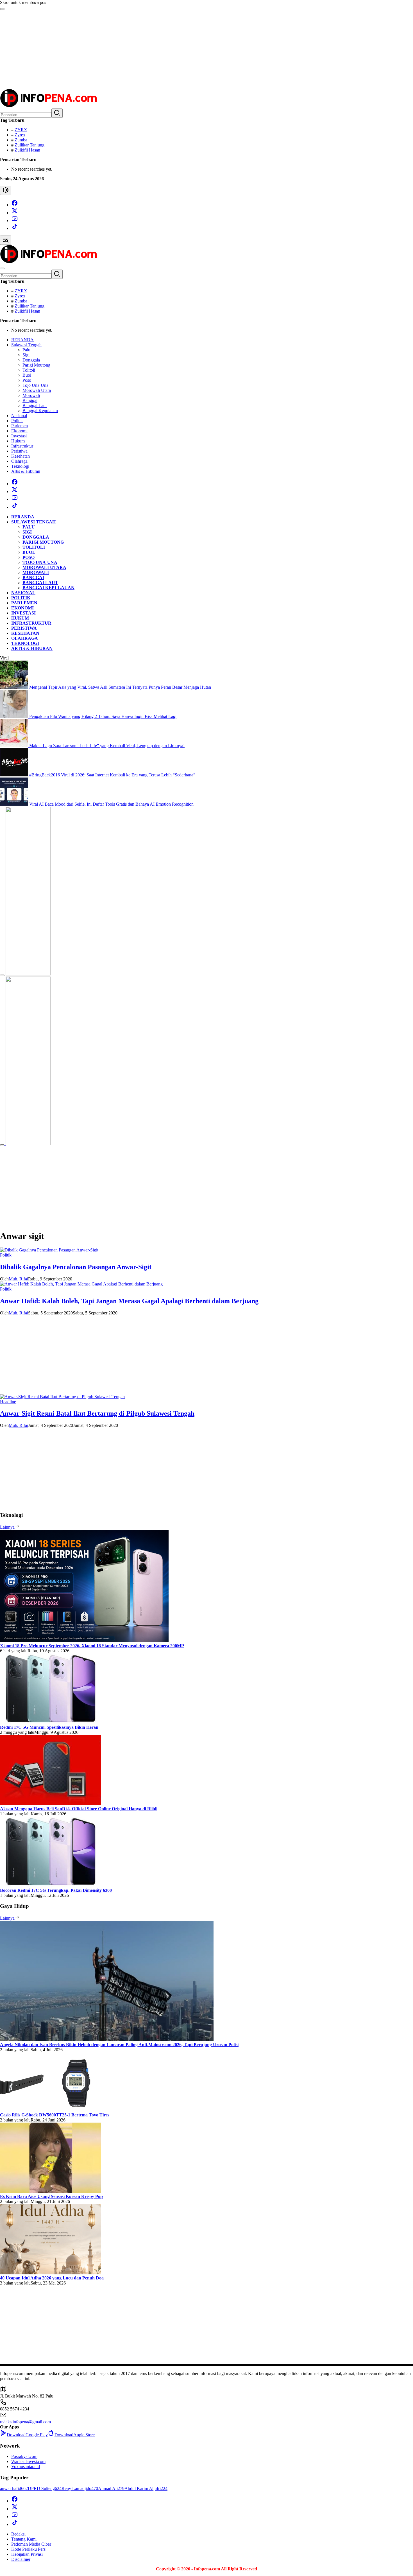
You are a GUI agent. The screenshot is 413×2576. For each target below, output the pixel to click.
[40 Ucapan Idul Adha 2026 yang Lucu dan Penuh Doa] (51, 2273)
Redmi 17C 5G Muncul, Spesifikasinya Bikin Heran (49, 1727)
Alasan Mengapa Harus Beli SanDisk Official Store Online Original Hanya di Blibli (79, 1809)
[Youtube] (15, 221)
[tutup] (2, 975)
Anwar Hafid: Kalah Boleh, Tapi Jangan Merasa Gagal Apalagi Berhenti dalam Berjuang (129, 1301)
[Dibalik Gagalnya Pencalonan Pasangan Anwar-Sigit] (49, 1250)
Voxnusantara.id (26, 2467)
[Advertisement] (169, 49)
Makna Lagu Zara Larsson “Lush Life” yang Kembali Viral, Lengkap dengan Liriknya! (107, 746)
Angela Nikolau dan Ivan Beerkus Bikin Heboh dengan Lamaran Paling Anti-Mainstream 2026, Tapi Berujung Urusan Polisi (119, 2045)
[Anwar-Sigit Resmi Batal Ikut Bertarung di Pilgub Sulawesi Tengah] (62, 1397)
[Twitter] (15, 213)
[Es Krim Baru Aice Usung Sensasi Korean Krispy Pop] (51, 2191)
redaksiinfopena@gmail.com (25, 2422)
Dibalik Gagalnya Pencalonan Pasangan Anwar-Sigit (76, 1267)
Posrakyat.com (24, 2456)
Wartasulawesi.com (28, 2461)
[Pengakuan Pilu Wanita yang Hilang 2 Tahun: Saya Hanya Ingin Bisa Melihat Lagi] (15, 716)
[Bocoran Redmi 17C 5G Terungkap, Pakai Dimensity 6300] (51, 1885)
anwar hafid (14, 2488)
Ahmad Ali (111, 2488)
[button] (57, 113)
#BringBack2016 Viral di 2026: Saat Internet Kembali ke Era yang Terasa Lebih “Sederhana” (112, 775)
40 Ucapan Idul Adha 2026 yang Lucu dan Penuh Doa (52, 2278)
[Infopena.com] (48, 106)
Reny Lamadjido (80, 2488)
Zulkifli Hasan (27, 150)
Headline (8, 1402)
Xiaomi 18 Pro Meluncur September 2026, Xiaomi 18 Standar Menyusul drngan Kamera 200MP (92, 1646)
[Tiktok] (15, 228)
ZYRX (21, 130)
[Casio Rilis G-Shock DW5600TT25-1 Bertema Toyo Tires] (51, 2110)
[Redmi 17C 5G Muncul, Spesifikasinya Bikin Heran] (51, 1722)
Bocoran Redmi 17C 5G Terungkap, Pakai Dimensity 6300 (56, 1890)
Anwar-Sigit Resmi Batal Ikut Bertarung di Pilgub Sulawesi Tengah (97, 1413)
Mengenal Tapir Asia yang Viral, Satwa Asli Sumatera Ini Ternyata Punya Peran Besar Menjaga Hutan (120, 687)
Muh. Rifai (18, 1279)
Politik (6, 1255)
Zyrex (20, 135)
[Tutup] (2, 9)
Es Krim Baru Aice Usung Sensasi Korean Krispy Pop (51, 2196)
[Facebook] (15, 205)
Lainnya (7, 1527)
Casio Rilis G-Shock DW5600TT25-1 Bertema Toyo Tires (55, 2115)
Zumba (21, 140)
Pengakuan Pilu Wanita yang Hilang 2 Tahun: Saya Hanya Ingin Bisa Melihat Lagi (103, 716)
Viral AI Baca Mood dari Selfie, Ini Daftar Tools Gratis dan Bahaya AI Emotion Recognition (111, 804)
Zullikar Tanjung (29, 145)
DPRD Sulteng (45, 2488)
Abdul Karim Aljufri (146, 2488)
